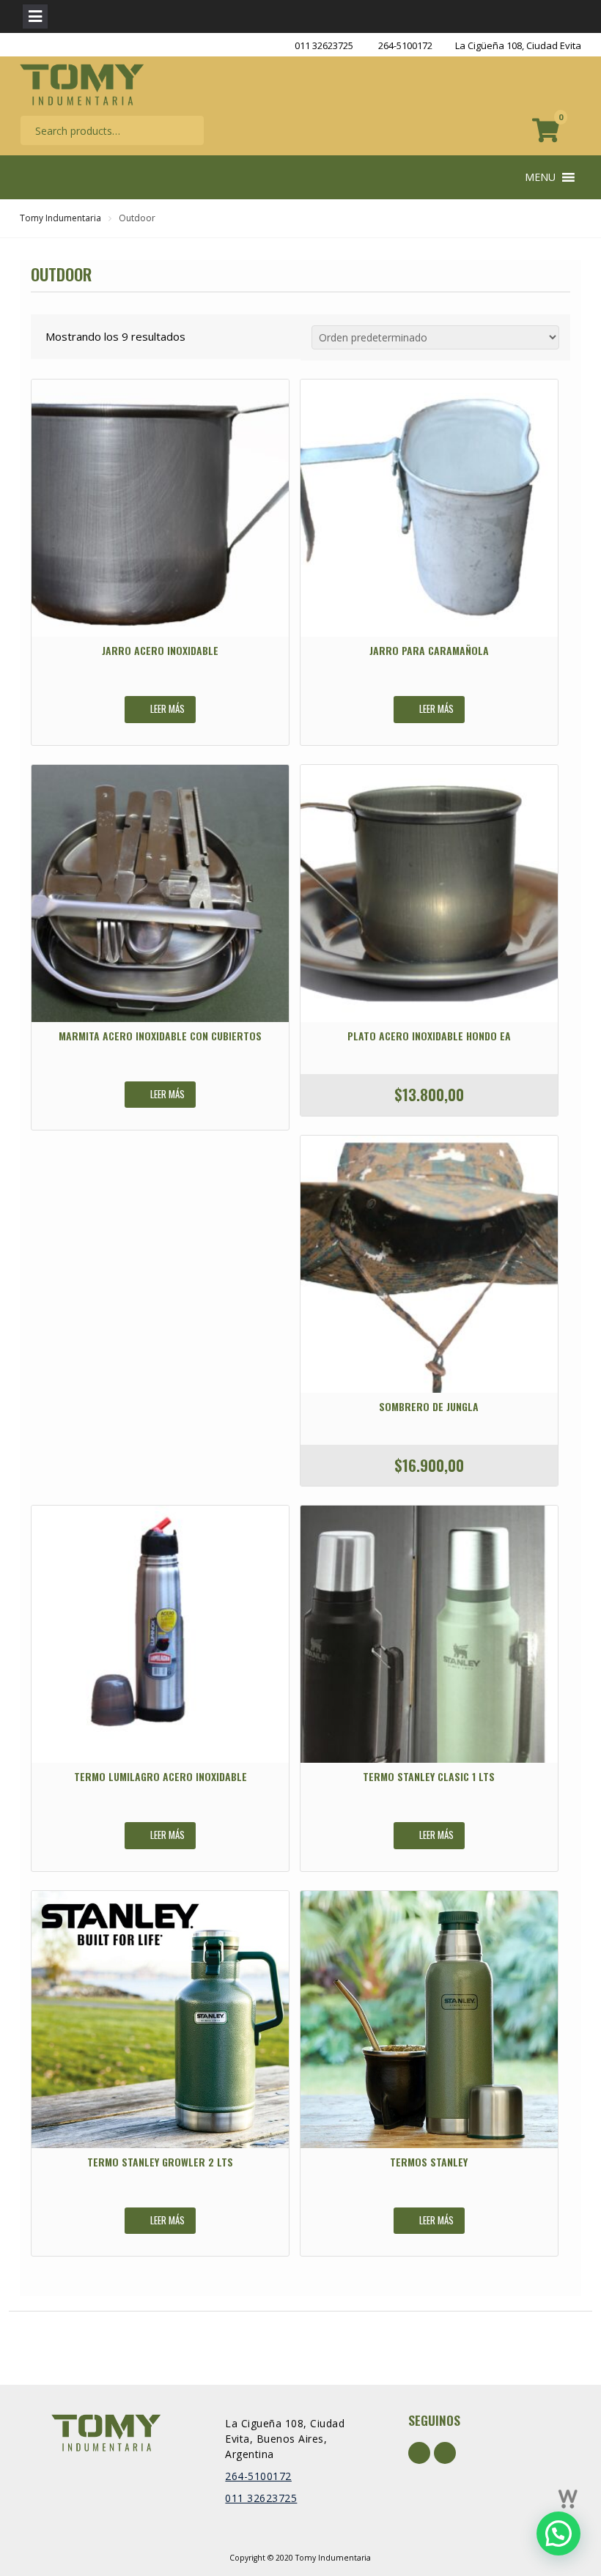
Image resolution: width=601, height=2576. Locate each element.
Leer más (167, 708)
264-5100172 (405, 45)
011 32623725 (324, 45)
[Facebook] (419, 2453)
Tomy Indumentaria (60, 218)
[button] (540, 177)
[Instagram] (445, 2453)
